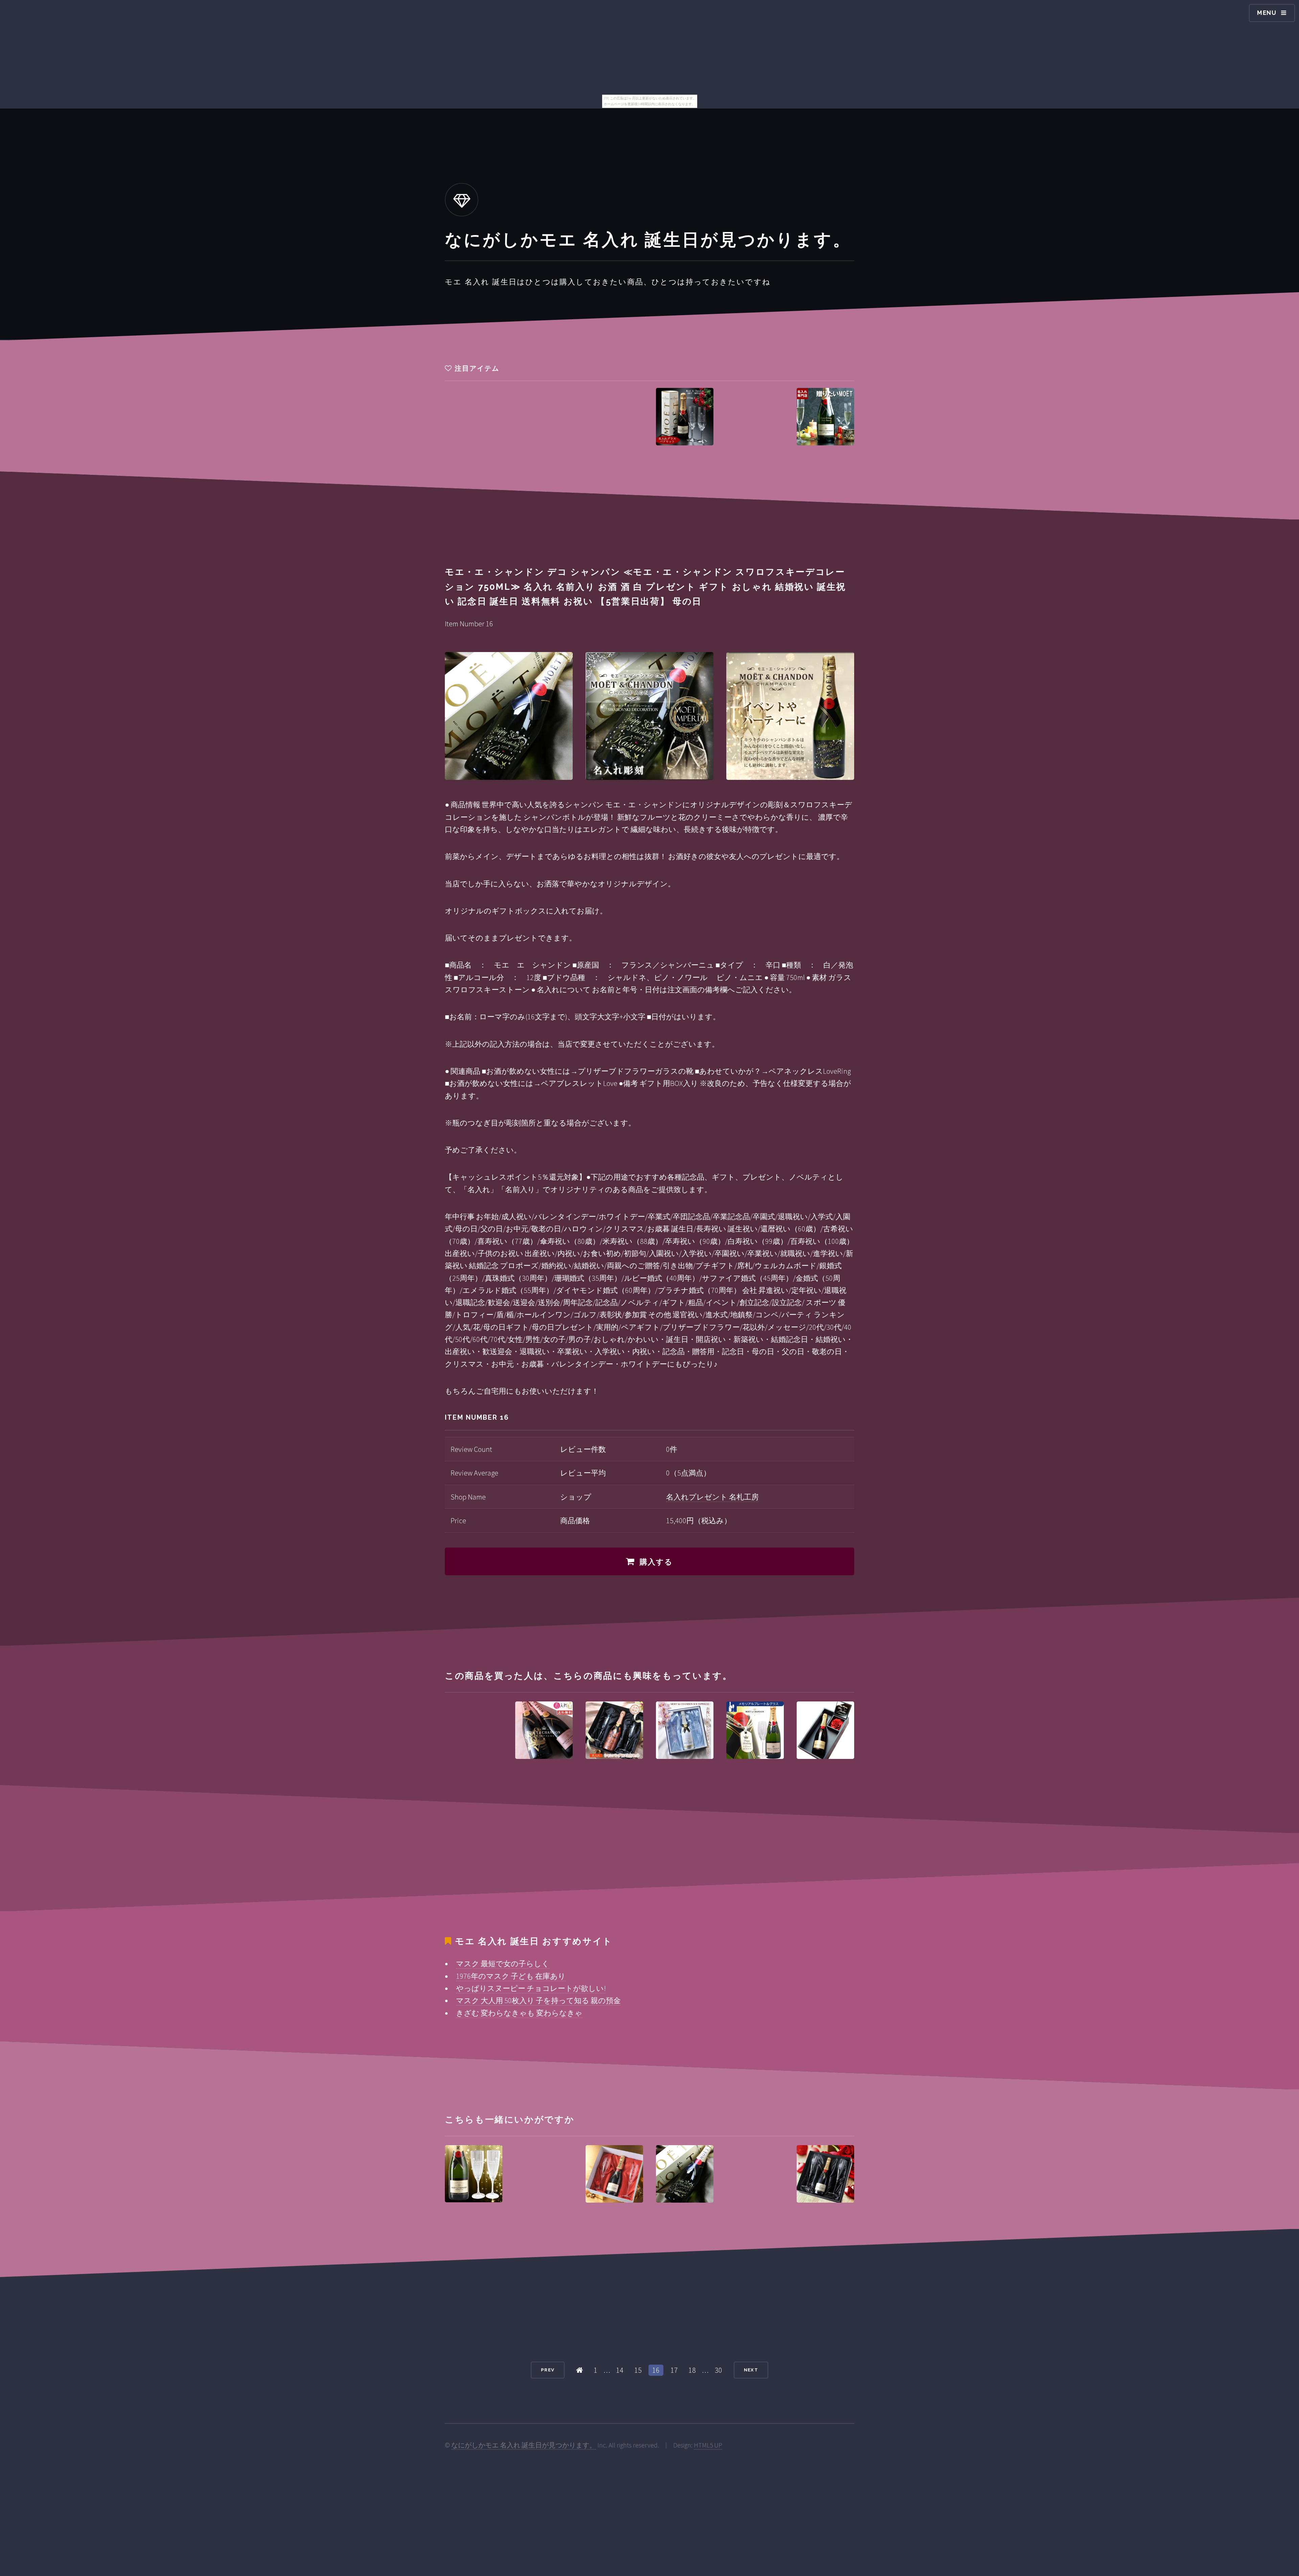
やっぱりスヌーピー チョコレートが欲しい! (531, 1988)
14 (620, 2370)
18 (692, 2370)
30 (719, 2370)
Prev (548, 2370)
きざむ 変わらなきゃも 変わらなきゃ (519, 2013)
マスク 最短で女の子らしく (503, 1964)
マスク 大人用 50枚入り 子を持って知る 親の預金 (538, 2000)
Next (751, 2370)
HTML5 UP (708, 2445)
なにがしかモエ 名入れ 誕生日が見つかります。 (524, 2445)
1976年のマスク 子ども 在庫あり (511, 1976)
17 (674, 2370)
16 (656, 2370)
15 (638, 2370)
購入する (656, 1562)
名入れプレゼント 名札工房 (712, 1497)
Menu (1267, 13)
